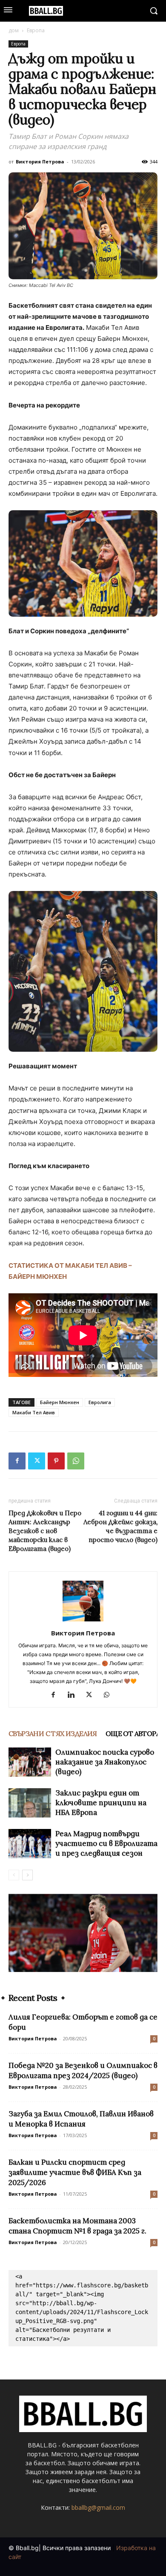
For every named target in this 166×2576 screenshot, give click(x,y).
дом (14, 30)
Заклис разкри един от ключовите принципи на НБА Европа (101, 1803)
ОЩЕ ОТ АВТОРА (133, 1733)
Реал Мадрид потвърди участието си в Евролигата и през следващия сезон (106, 1843)
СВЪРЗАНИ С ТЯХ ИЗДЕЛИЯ (53, 1733)
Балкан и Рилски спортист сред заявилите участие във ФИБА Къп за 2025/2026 (75, 2172)
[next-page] (27, 1875)
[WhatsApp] (76, 1461)
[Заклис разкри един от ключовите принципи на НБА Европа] (30, 1803)
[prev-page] (14, 1875)
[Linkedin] (74, 1695)
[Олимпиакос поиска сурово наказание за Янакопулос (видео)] (30, 1762)
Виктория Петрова (40, 162)
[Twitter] (37, 1461)
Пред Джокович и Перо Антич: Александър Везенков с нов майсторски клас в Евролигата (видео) (45, 1531)
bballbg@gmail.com (98, 2507)
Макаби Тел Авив (34, 1412)
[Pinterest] (56, 1461)
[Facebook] (17, 1461)
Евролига (100, 1402)
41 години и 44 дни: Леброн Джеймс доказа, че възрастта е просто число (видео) (120, 1526)
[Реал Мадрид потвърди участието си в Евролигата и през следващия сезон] (30, 1844)
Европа (36, 30)
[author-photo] (83, 1621)
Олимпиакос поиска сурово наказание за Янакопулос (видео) (105, 1762)
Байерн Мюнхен (60, 1402)
